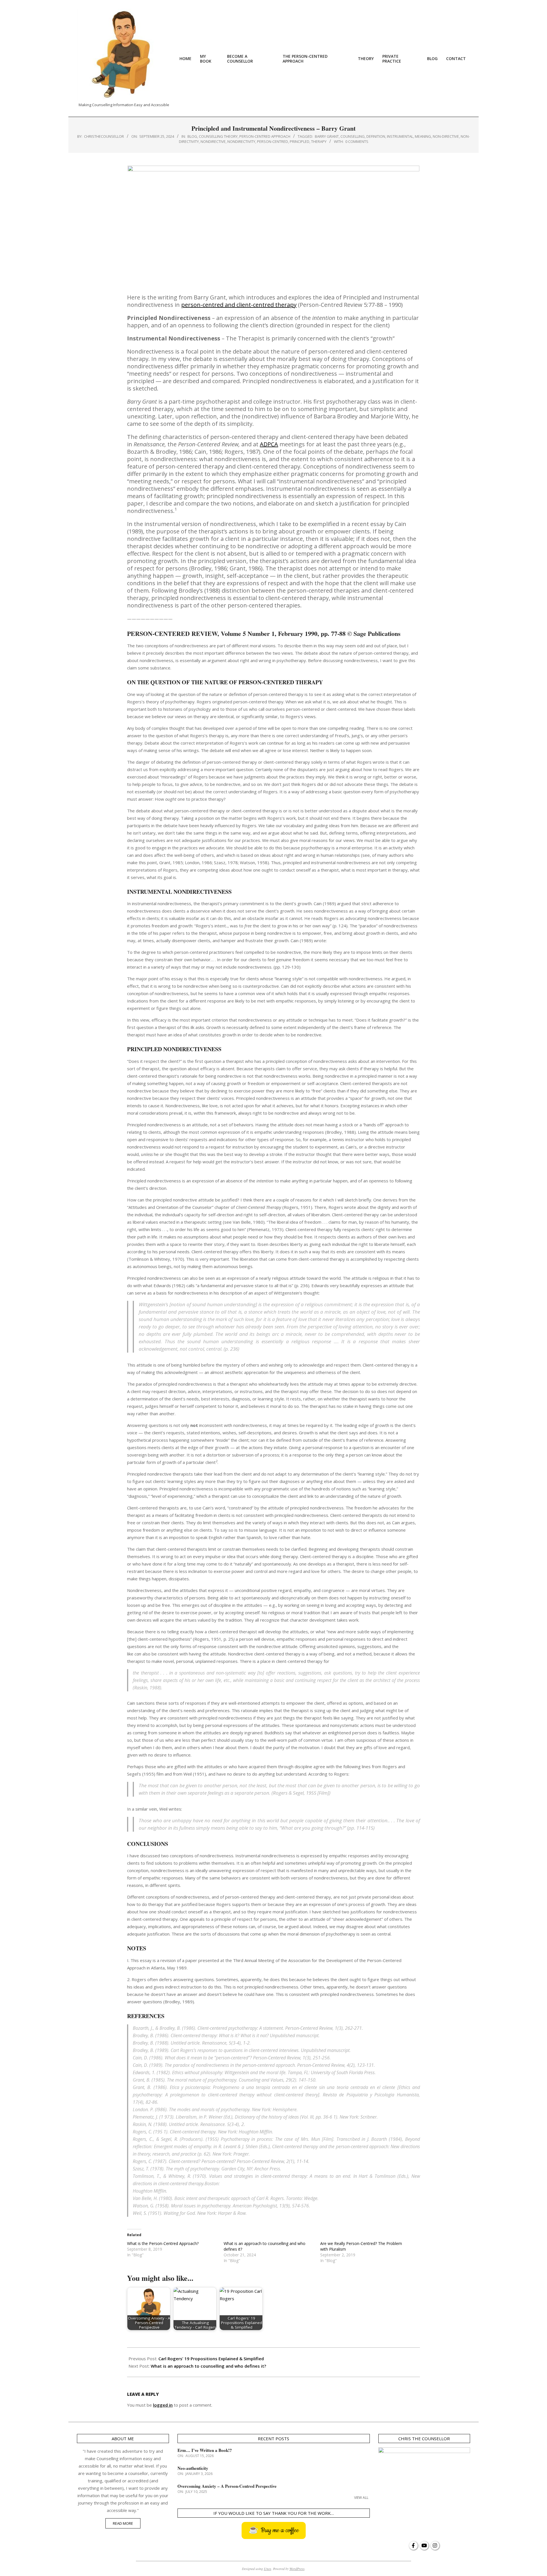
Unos (268, 2569)
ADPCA (269, 444)
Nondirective (213, 141)
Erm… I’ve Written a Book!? (205, 2450)
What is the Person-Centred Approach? (163, 2243)
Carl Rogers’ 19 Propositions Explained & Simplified (211, 2359)
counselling (353, 136)
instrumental (400, 136)
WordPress (297, 2569)
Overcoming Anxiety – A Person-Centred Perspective (227, 2486)
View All (361, 2498)
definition (376, 136)
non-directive (446, 136)
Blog (192, 136)
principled (300, 141)
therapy (319, 141)
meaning (423, 136)
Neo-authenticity (193, 2468)
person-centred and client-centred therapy (239, 305)
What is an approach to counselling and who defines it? (208, 2366)
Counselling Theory (218, 136)
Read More (123, 2523)
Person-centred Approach (265, 136)
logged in (163, 2405)
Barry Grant (327, 136)
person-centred (273, 141)
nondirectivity (241, 141)
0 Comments (357, 141)
